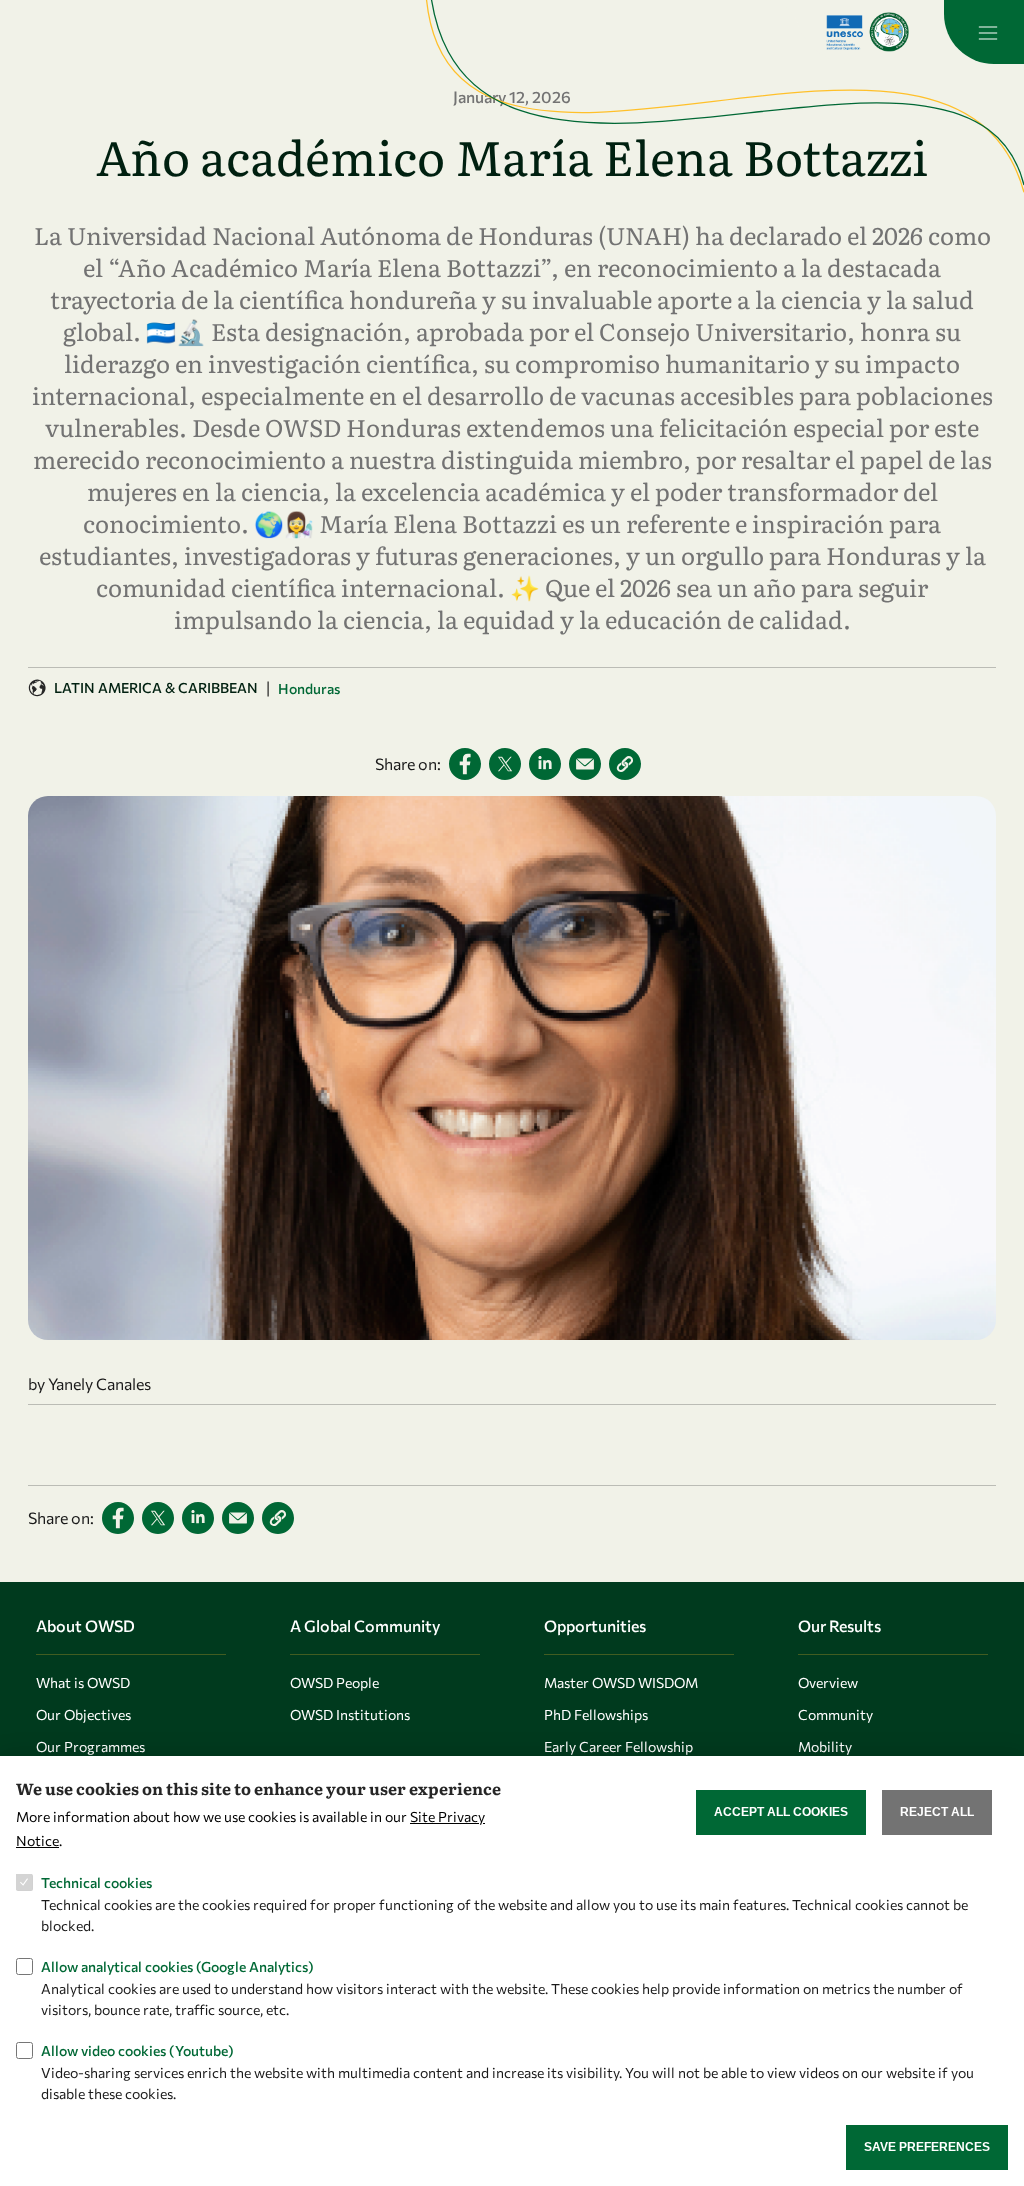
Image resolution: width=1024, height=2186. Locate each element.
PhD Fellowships (596, 1714)
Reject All (937, 1812)
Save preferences (927, 2147)
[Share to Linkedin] (545, 764)
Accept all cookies (781, 1812)
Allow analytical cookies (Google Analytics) (177, 1966)
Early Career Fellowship (618, 1746)
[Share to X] (505, 764)
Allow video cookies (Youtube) (137, 2050)
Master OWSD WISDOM (621, 1682)
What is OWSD (83, 1682)
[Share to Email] (585, 764)
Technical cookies (96, 1882)
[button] (625, 764)
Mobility (825, 1746)
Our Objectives (83, 1714)
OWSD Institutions (350, 1714)
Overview (828, 1682)
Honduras (309, 688)
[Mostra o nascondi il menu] (984, 32)
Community (835, 1714)
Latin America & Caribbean (156, 687)
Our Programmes (90, 1746)
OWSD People (334, 1682)
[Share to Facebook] (465, 764)
